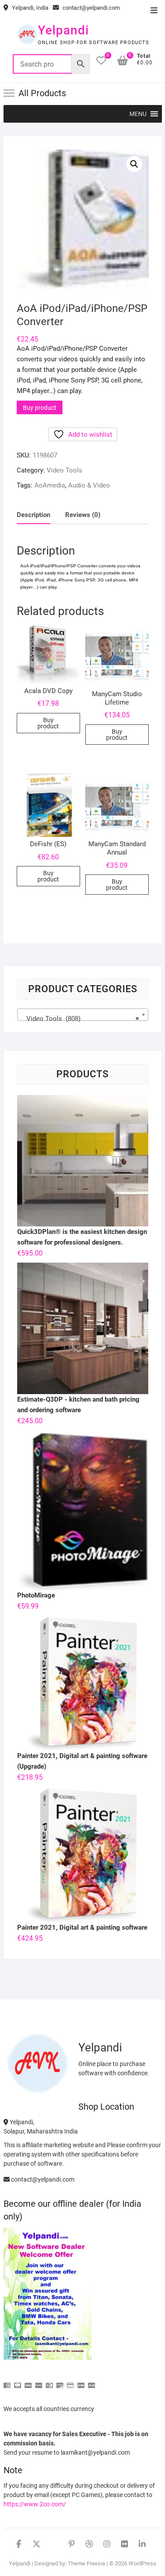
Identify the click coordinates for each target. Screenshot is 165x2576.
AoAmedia (50, 485)
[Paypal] (39, 2382)
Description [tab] (33, 515)
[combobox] (83, 1015)
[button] (138, 114)
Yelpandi (63, 30)
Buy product (40, 408)
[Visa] (28, 2382)
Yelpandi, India (29, 8)
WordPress (142, 2563)
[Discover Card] (60, 2382)
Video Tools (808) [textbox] (80, 1019)
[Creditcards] (70, 2382)
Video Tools (64, 470)
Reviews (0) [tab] (83, 515)
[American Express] (7, 2382)
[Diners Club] (49, 2382)
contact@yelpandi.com (90, 8)
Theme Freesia (86, 2563)
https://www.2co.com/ (35, 2504)
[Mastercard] (18, 2382)
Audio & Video (89, 485)
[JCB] (92, 2382)
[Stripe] (81, 2382)
